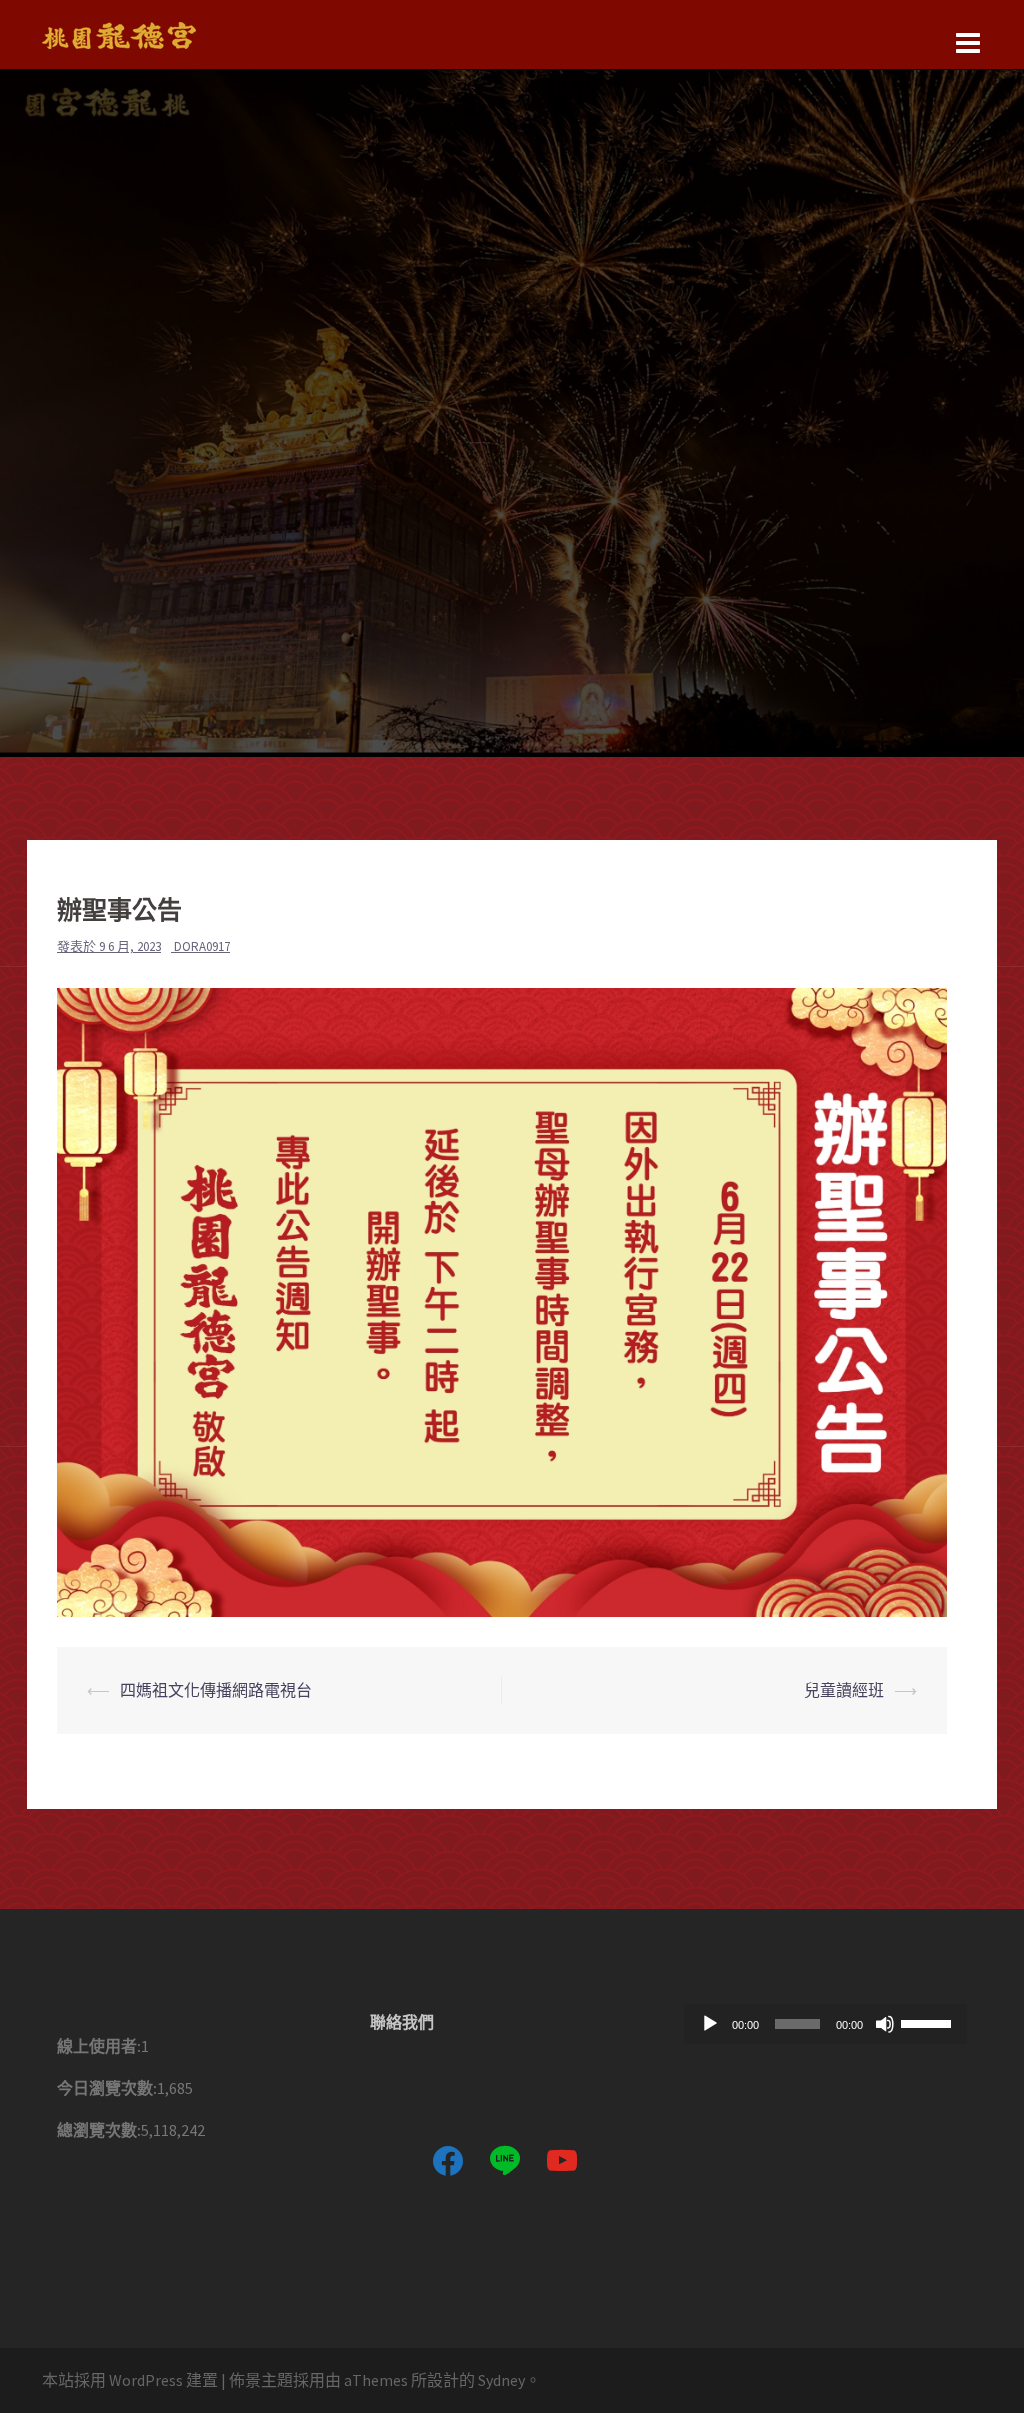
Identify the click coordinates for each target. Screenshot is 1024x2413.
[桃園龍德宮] (119, 33)
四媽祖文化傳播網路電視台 (216, 1690)
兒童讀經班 (844, 1690)
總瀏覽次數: (99, 2130)
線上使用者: (99, 2046)
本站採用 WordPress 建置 (130, 2380)
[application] (825, 2024)
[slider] (929, 2022)
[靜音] (885, 2024)
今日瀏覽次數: (107, 2088)
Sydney (501, 2380)
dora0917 (202, 946)
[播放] (710, 2024)
